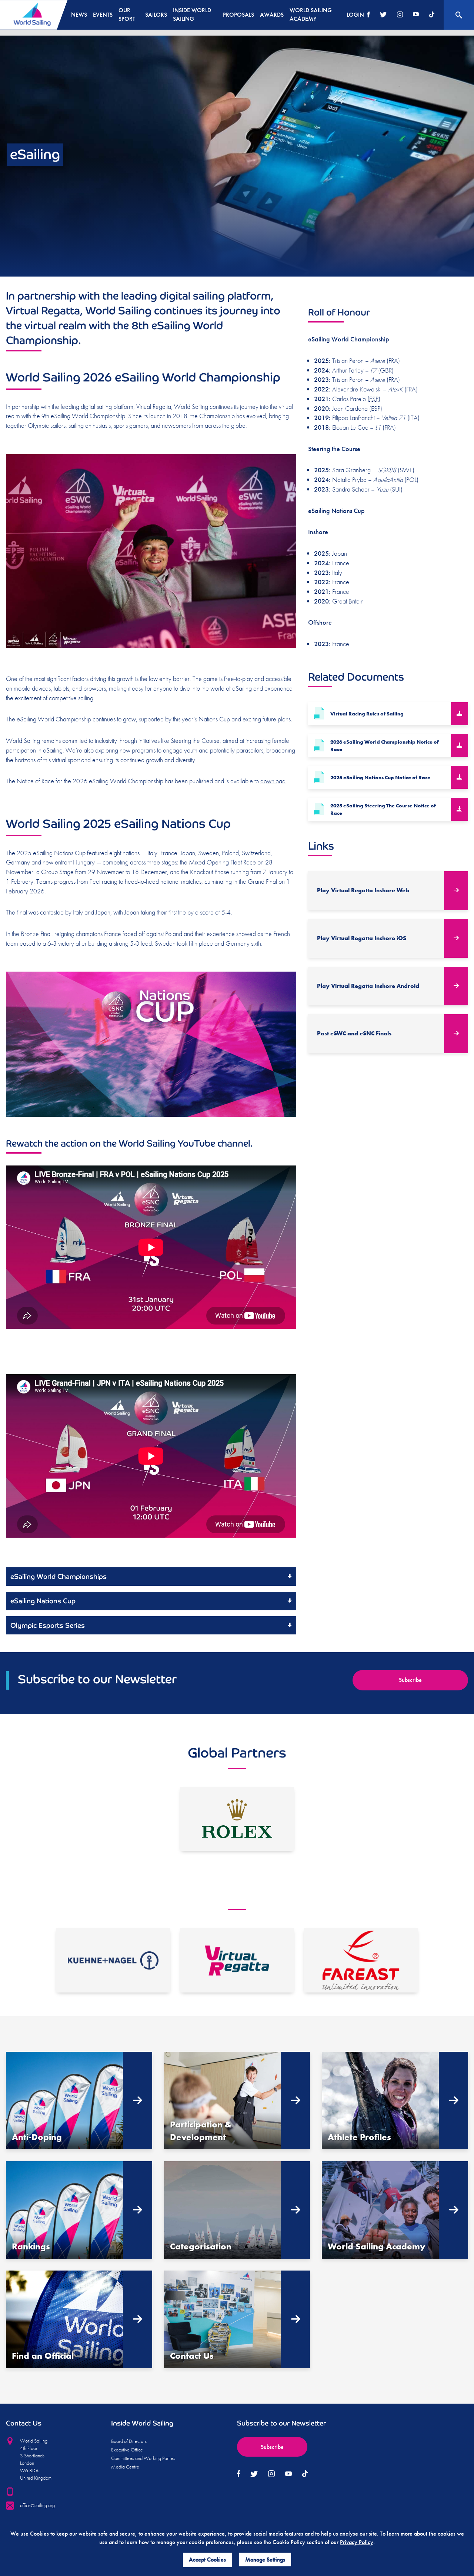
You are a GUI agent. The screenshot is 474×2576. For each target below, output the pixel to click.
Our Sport (127, 14)
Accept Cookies (207, 2560)
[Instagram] (400, 15)
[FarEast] (361, 1960)
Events (103, 15)
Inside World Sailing (192, 14)
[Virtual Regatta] (237, 1960)
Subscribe (410, 1680)
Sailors (156, 15)
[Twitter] (383, 15)
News (79, 15)
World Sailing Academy (311, 14)
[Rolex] (237, 1819)
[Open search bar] (459, 15)
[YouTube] (416, 15)
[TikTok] (432, 15)
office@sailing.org (37, 2505)
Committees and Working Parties (143, 2458)
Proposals (238, 15)
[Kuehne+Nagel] (113, 1960)
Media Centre (125, 2467)
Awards (272, 15)
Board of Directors (129, 2441)
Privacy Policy (357, 2542)
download (273, 781)
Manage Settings (265, 2560)
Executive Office (127, 2450)
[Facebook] (368, 15)
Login (355, 15)
